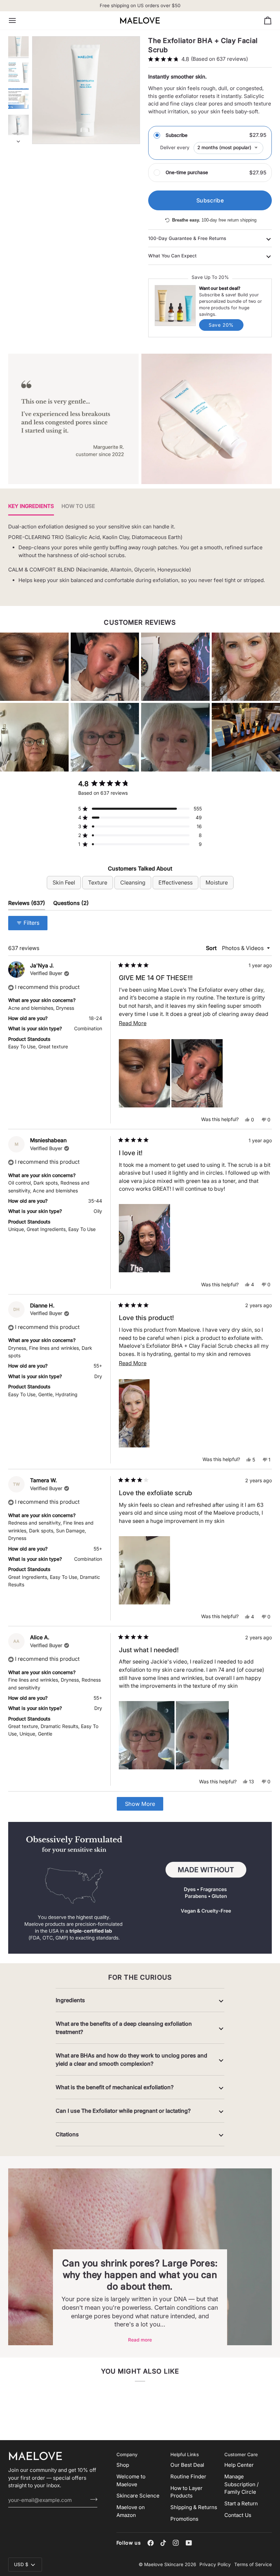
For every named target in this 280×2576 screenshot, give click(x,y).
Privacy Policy (215, 2564)
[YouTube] (189, 2543)
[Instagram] (176, 2543)
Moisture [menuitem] (217, 882)
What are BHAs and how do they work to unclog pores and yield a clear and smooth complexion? (131, 2060)
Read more (140, 2340)
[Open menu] (18, 20)
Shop (123, 2465)
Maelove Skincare (164, 2564)
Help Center (239, 2465)
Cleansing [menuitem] (133, 882)
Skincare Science (138, 2496)
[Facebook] (151, 2543)
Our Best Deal (187, 2465)
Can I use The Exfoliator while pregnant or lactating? (123, 2111)
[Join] (92, 2499)
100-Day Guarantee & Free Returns (187, 238)
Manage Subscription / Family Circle (241, 2484)
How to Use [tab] (78, 506)
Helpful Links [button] (185, 2454)
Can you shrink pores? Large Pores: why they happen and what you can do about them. (140, 2275)
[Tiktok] (163, 2543)
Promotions (184, 2519)
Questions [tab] (71, 903)
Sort (212, 948)
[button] (34, 667)
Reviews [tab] (27, 903)
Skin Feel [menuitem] (64, 882)
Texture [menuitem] (98, 882)
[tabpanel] (140, 558)
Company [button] (127, 2454)
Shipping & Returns (194, 2507)
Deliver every (175, 147)
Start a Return (241, 2503)
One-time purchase (187, 172)
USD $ (21, 2564)
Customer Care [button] (241, 2454)
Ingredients (70, 2000)
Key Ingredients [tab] (31, 506)
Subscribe (177, 135)
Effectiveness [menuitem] (176, 882)
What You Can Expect (172, 256)
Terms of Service (253, 2564)
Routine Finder (188, 2476)
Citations (67, 2134)
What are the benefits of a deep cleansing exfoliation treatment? (124, 2028)
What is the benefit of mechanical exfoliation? (115, 2087)
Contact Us (238, 2515)
